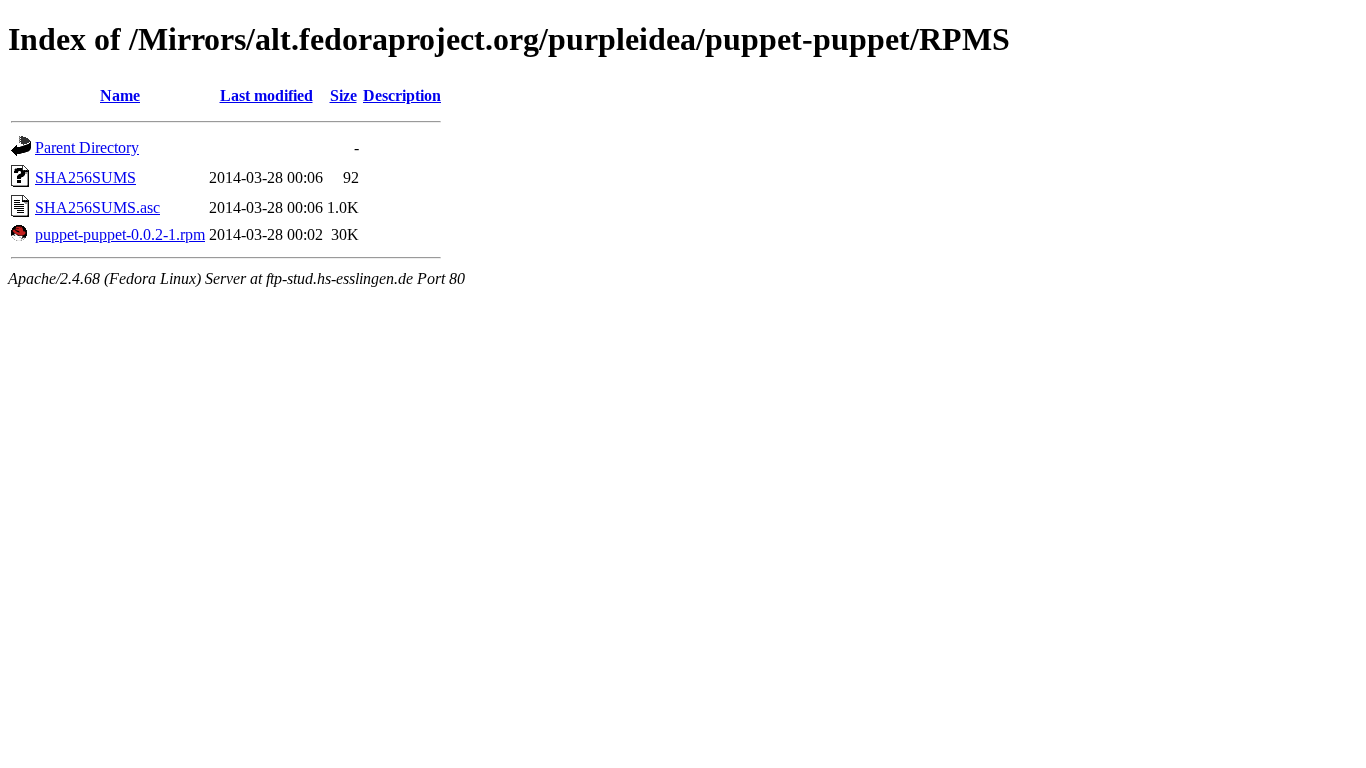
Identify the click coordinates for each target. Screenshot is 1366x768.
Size (343, 95)
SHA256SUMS (85, 177)
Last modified (266, 95)
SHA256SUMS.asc (97, 207)
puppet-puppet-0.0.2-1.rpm (120, 234)
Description (402, 95)
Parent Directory (87, 147)
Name (120, 95)
